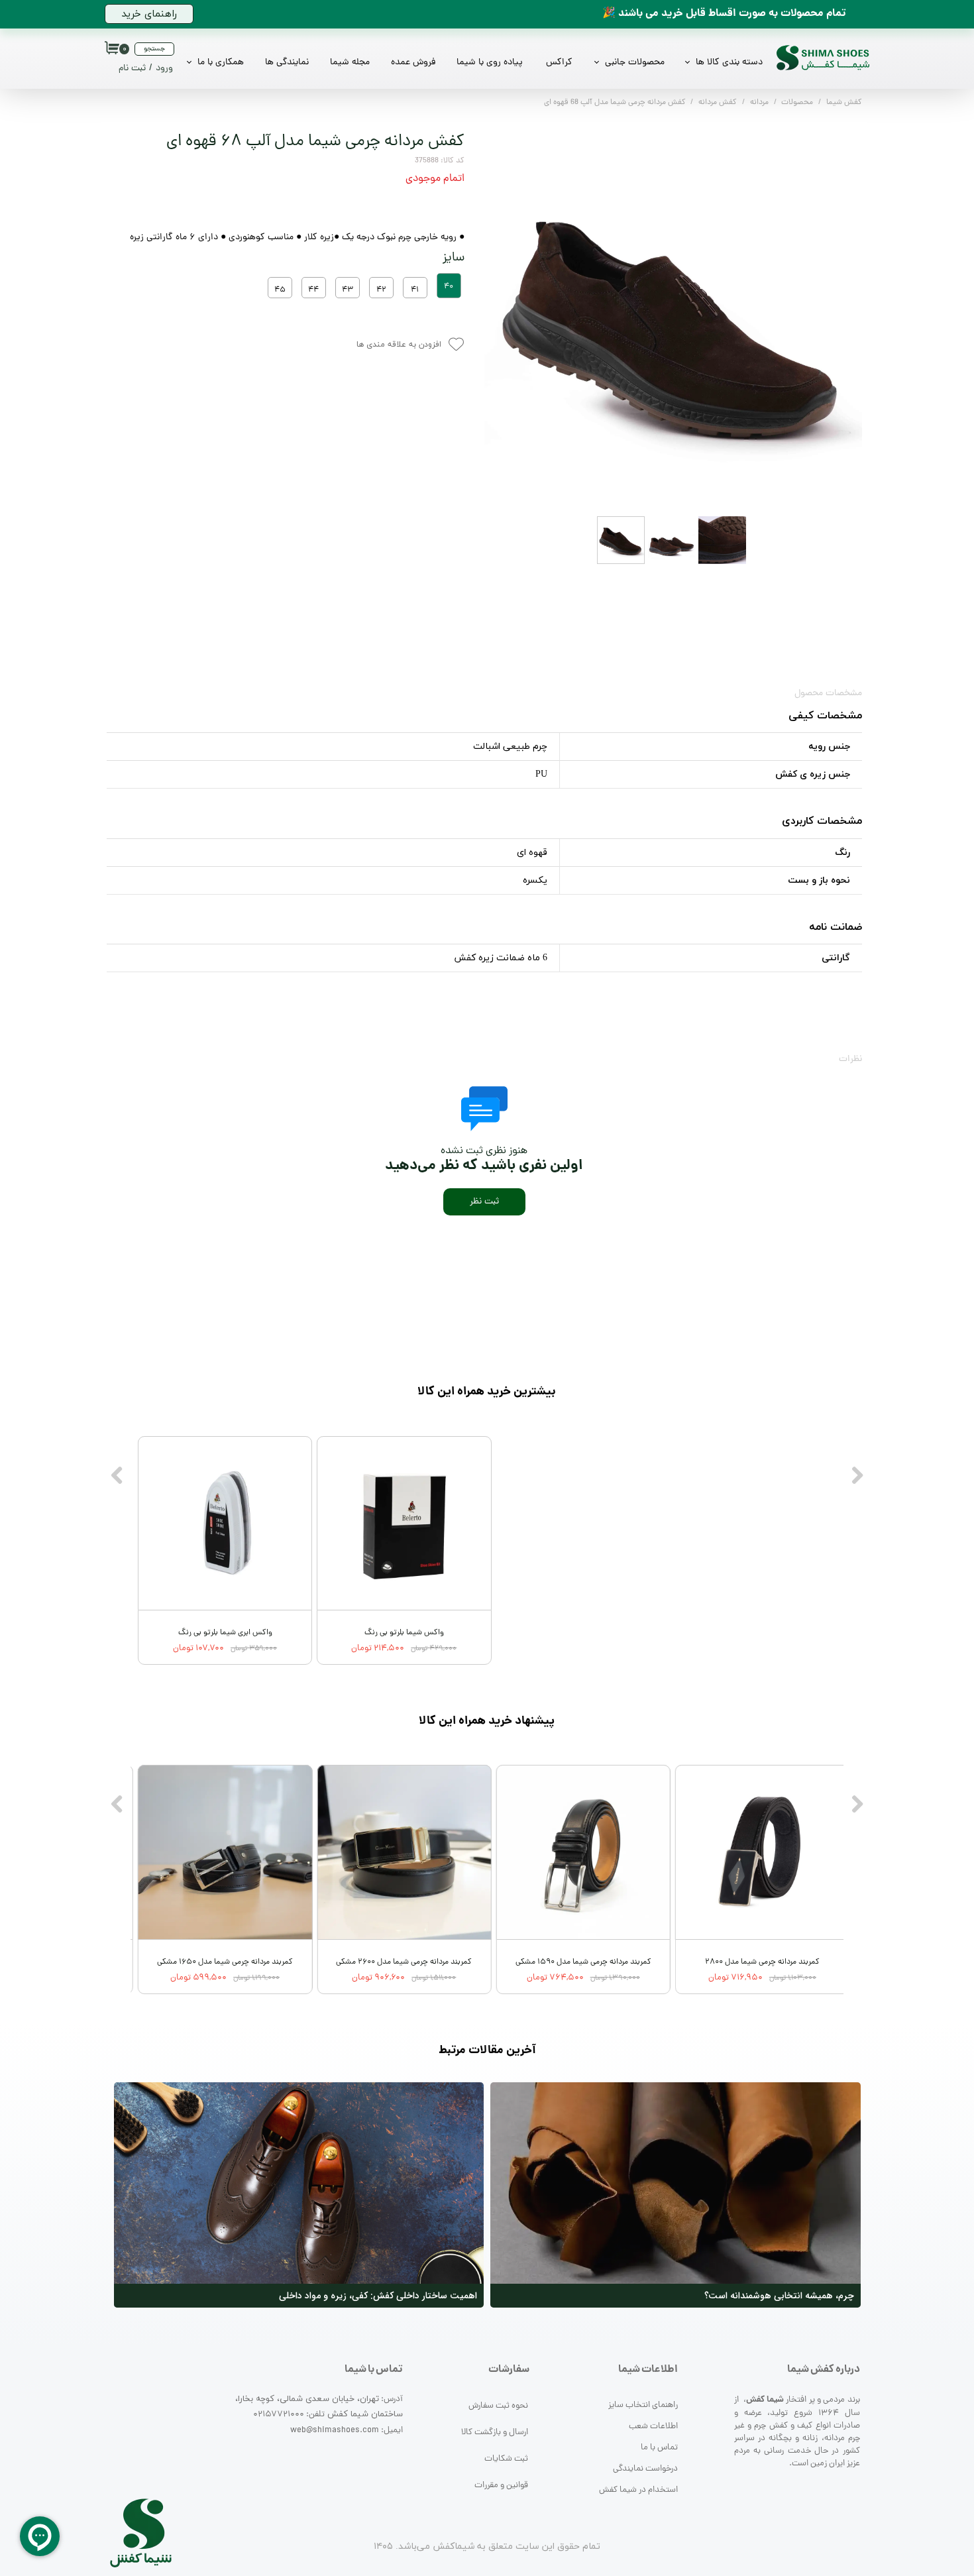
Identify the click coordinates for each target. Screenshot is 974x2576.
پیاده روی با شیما (490, 63)
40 (449, 287)
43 (348, 290)
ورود (164, 69)
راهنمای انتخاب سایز (643, 2405)
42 (381, 290)
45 (280, 290)
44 (313, 290)
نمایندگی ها (287, 63)
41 (415, 290)
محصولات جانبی (635, 63)
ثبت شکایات (506, 2459)
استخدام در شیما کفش (638, 2490)
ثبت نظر (484, 1202)
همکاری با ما (221, 63)
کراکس (559, 63)
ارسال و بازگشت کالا (495, 2433)
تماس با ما (659, 2448)
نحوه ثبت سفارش (498, 2406)
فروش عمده (413, 63)
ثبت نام (132, 69)
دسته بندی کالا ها (729, 63)
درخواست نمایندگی (645, 2469)
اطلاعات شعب (653, 2427)
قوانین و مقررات (501, 2486)
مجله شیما (350, 63)
